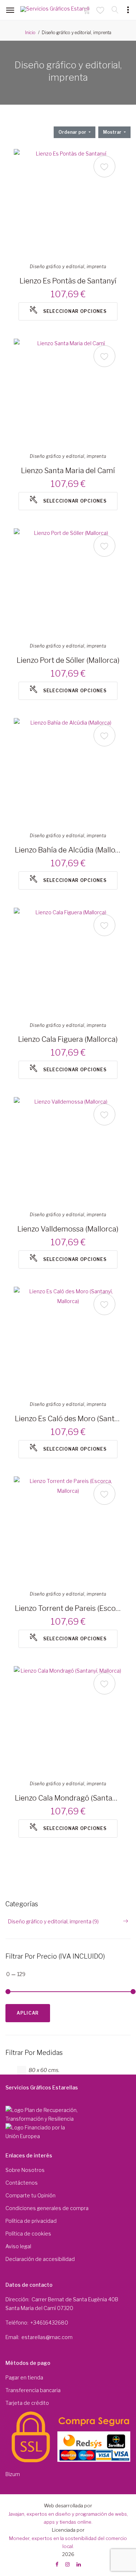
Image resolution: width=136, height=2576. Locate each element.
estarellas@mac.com (47, 2337)
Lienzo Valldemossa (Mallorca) (68, 1229)
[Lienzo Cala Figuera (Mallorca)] (68, 962)
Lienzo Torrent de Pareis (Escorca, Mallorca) (68, 1608)
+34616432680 (49, 2323)
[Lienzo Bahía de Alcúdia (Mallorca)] (68, 773)
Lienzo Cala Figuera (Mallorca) (68, 1039)
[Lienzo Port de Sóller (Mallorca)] (68, 583)
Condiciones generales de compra (47, 2208)
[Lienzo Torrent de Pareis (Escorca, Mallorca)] (68, 1531)
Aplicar (28, 2013)
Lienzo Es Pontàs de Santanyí (68, 281)
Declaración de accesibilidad (40, 2259)
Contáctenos (22, 2183)
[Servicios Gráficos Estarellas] (55, 11)
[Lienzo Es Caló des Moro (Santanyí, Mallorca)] (68, 1341)
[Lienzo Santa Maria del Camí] (68, 393)
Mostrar (113, 132)
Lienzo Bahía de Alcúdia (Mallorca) (68, 850)
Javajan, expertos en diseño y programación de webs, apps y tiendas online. (68, 2518)
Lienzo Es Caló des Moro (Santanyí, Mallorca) (68, 1419)
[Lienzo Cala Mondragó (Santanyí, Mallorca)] (68, 1721)
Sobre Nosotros (25, 2170)
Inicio (30, 33)
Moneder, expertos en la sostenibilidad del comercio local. (68, 2542)
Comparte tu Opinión (30, 2195)
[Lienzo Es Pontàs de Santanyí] (68, 203)
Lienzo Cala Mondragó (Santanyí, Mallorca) (68, 1798)
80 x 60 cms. (44, 2070)
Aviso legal (18, 2246)
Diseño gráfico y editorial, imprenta (68, 267)
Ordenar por (73, 132)
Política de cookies (28, 2234)
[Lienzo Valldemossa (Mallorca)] (68, 1152)
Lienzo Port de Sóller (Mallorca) (68, 660)
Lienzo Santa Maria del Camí (68, 471)
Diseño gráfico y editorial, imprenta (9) (53, 1921)
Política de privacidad (31, 2221)
